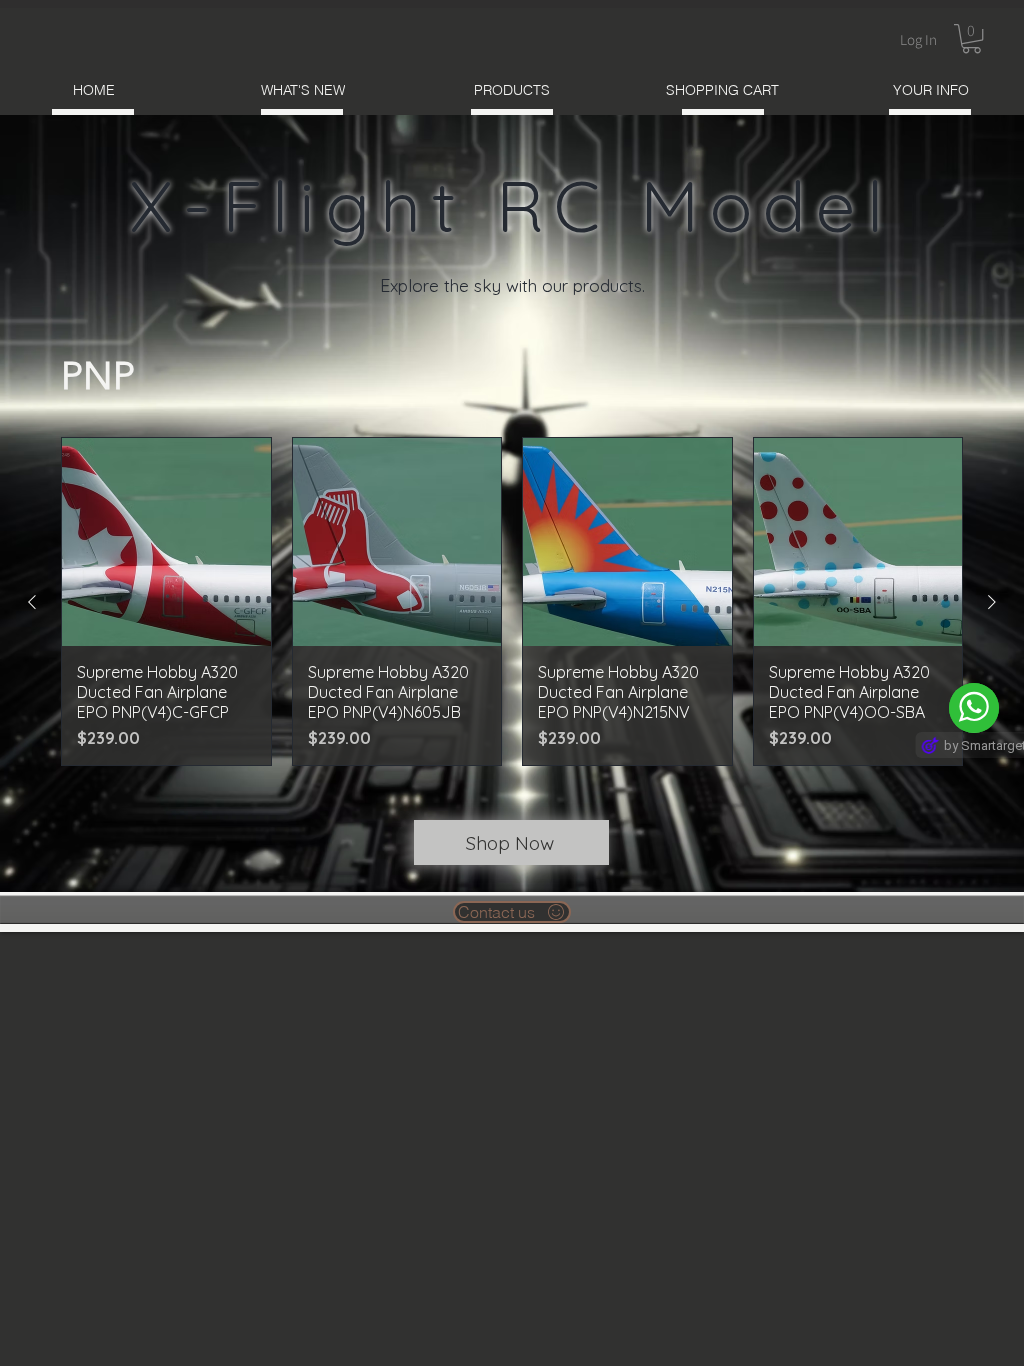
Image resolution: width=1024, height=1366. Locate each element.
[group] (512, 602)
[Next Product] (992, 602)
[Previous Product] (32, 602)
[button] (971, 38)
